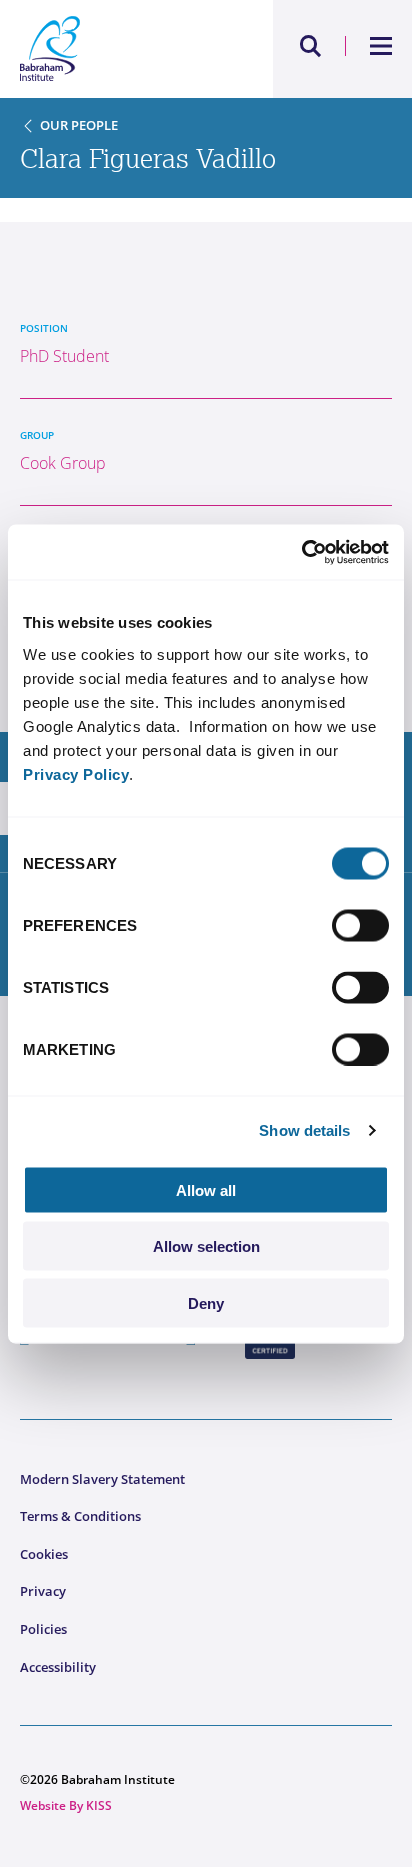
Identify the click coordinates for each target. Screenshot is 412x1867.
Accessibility (58, 1667)
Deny (206, 1302)
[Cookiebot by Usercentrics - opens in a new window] (301, 552)
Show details (304, 1130)
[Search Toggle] (311, 46)
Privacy (43, 1591)
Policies (43, 1629)
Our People (79, 125)
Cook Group (63, 463)
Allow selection (206, 1246)
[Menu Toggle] (381, 46)
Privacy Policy (76, 773)
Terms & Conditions (80, 1516)
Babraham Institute (113, 49)
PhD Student (64, 356)
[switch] (360, 925)
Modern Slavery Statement (102, 1479)
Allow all (206, 1189)
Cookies (44, 1554)
